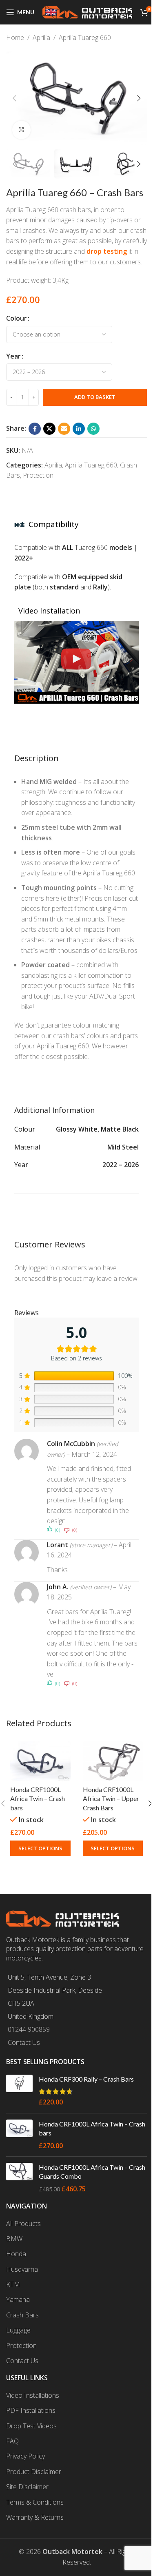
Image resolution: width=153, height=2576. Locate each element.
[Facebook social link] (35, 429)
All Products (23, 2224)
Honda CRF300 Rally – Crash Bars (86, 2079)
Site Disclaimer (27, 2487)
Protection (38, 475)
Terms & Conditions (35, 2502)
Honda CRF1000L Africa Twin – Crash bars (38, 1799)
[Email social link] (64, 429)
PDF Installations (31, 2410)
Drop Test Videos (31, 2426)
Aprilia (41, 38)
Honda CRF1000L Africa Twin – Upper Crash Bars (111, 1799)
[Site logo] (87, 11)
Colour (17, 318)
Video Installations (33, 2395)
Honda (16, 2254)
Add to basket (95, 397)
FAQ (12, 2441)
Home (15, 38)
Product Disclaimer (34, 2472)
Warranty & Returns (35, 2517)
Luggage (18, 2330)
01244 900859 (29, 2029)
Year (13, 356)
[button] (14, 98)
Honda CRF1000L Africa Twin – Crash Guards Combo (92, 2172)
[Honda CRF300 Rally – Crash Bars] (19, 2091)
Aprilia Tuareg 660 (85, 38)
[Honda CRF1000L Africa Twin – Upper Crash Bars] (113, 1761)
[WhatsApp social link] (93, 429)
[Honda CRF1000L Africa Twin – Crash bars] (40, 1761)
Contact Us (24, 2042)
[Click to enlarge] (21, 130)
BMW (14, 2239)
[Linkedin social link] (79, 429)
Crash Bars (22, 2315)
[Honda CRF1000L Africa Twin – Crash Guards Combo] (19, 2178)
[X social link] (49, 429)
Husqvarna (22, 2269)
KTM (13, 2284)
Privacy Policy (25, 2456)
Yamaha (18, 2299)
